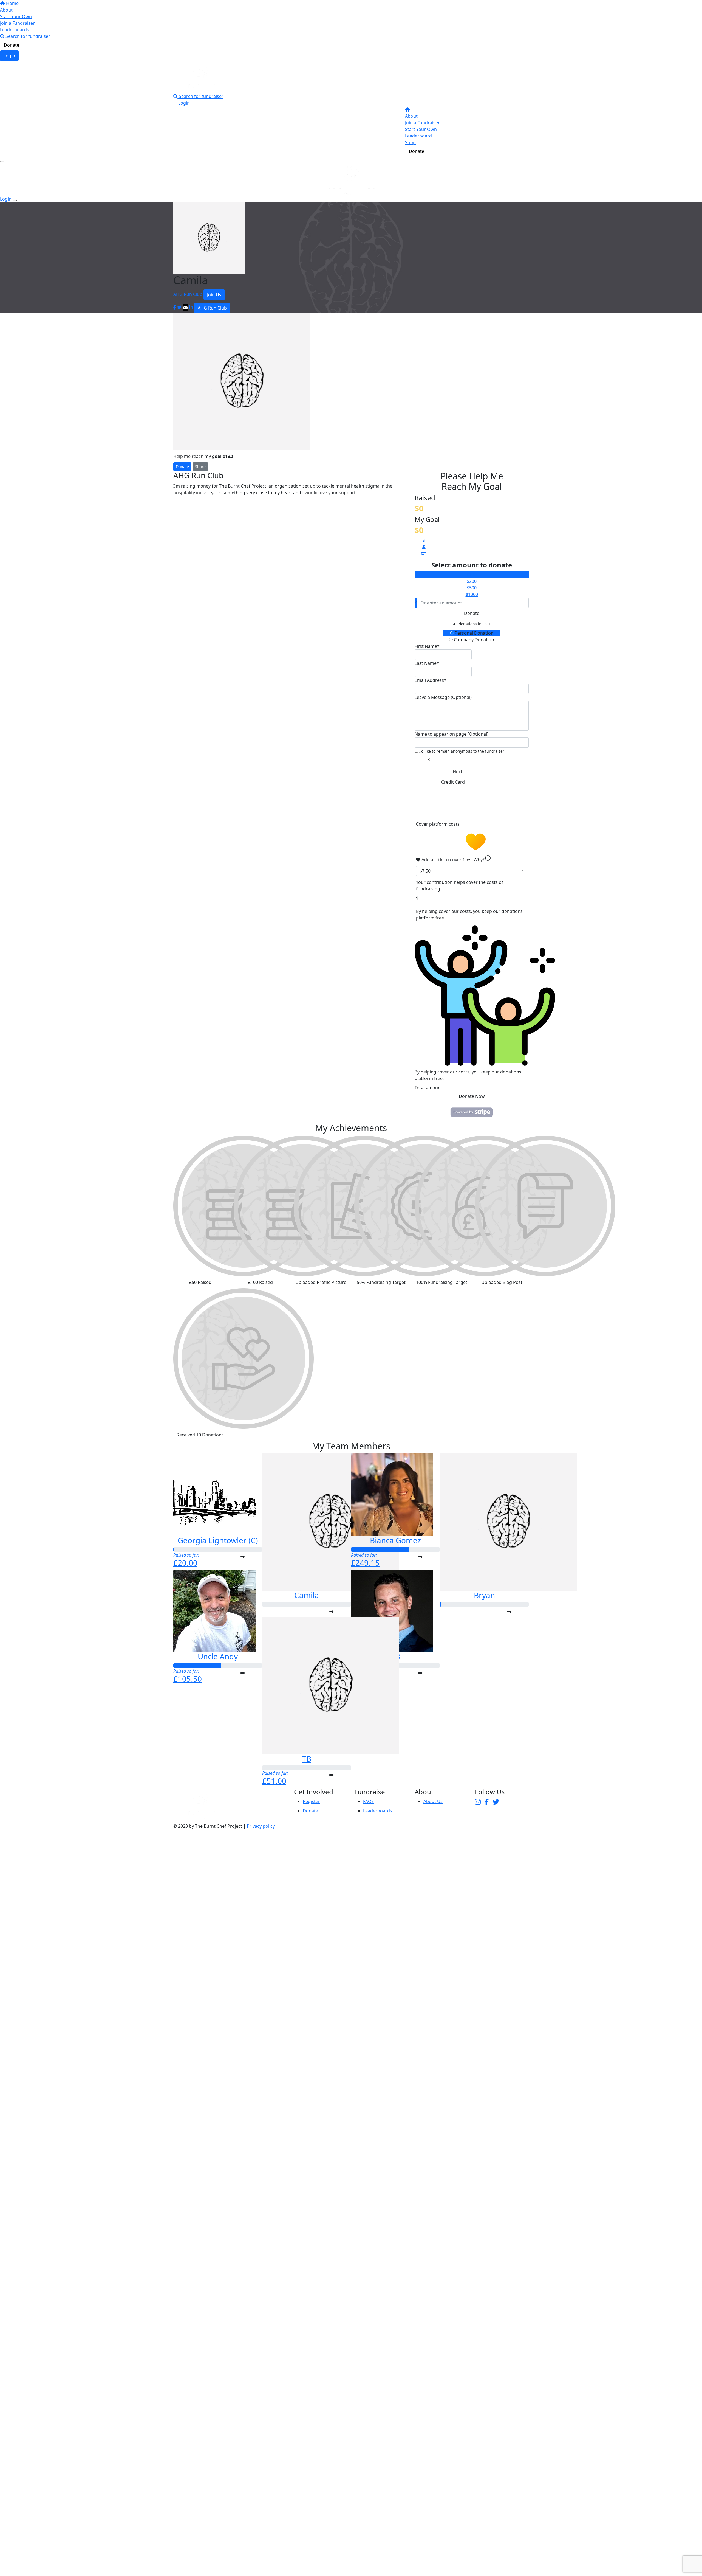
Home (12, 3)
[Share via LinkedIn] (191, 307)
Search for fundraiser (27, 36)
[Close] (15, 201)
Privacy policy (261, 1826)
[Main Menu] (2, 162)
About (6, 10)
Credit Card (453, 782)
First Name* (427, 646)
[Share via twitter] (179, 307)
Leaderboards (15, 30)
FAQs (368, 1801)
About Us (433, 1801)
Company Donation (473, 640)
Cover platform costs (438, 824)
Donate (12, 45)
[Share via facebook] (175, 307)
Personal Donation (474, 633)
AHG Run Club (188, 294)
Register (311, 1801)
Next (458, 772)
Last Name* (427, 663)
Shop (410, 142)
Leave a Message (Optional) (443, 697)
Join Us (214, 295)
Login (9, 56)
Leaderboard (418, 136)
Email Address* (431, 680)
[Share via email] (185, 307)
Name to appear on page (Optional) (452, 734)
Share (200, 467)
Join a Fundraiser (17, 23)
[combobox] (472, 871)
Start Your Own (16, 16)
